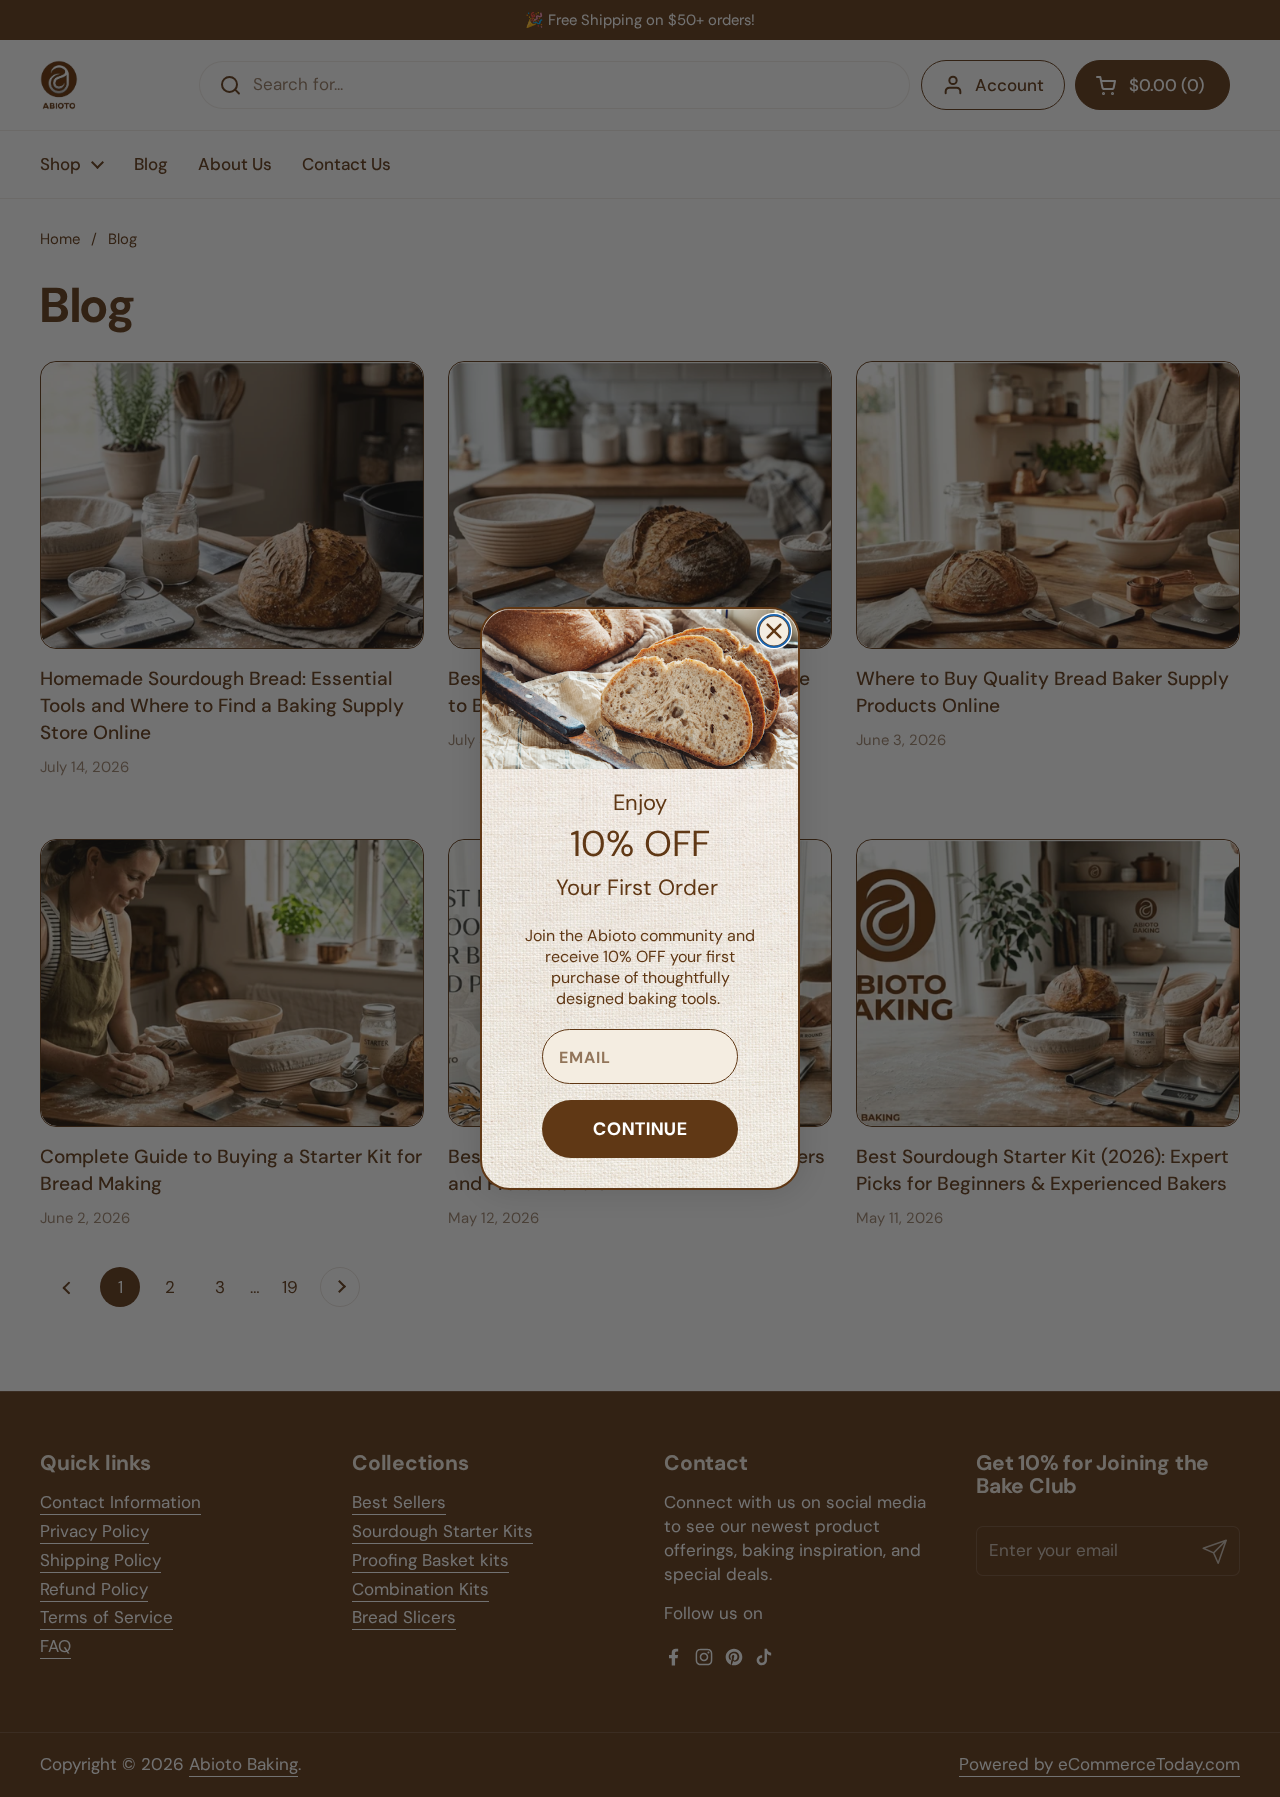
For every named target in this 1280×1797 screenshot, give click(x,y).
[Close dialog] (774, 631)
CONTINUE (640, 1128)
